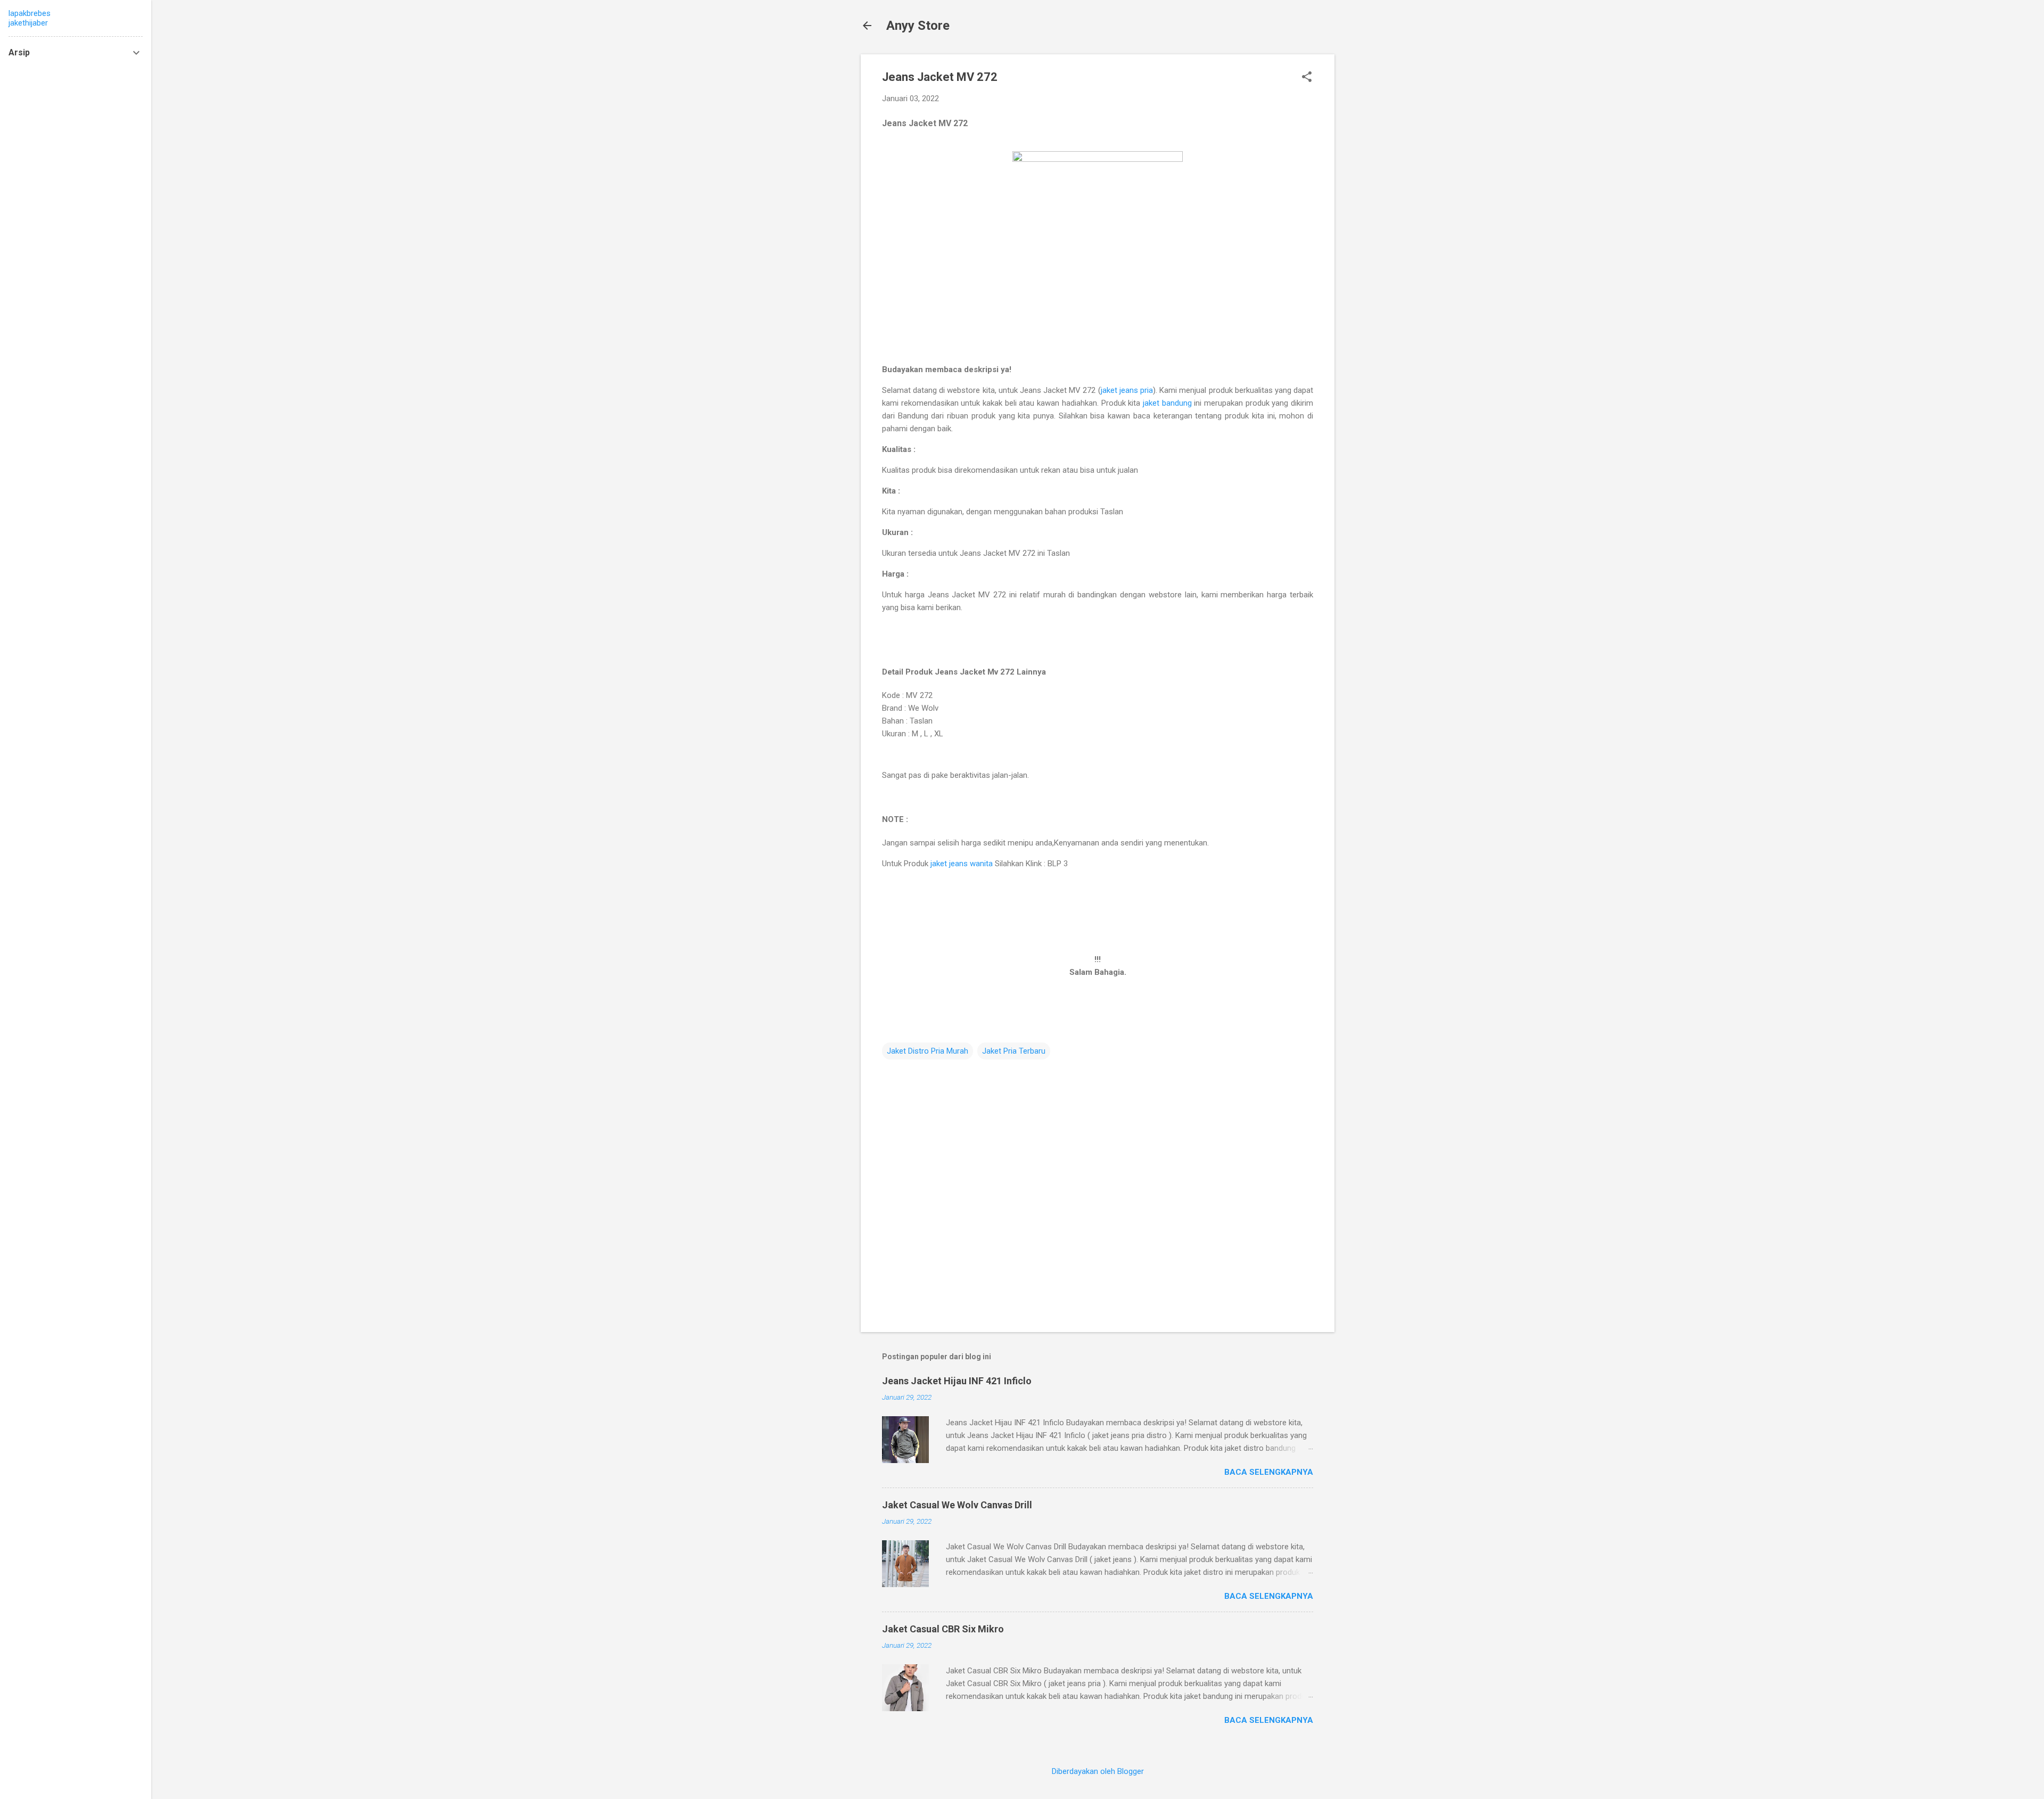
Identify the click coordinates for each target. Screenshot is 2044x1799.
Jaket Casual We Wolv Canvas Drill (957, 1505)
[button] (1307, 78)
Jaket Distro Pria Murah (928, 1051)
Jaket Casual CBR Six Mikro (943, 1629)
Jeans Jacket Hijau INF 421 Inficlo (957, 1381)
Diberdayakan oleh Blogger (1098, 1771)
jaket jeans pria (1127, 390)
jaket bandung (1167, 403)
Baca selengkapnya (1269, 1472)
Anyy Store (918, 26)
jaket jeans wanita (962, 864)
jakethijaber (28, 23)
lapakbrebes (30, 13)
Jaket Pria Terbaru (1014, 1051)
